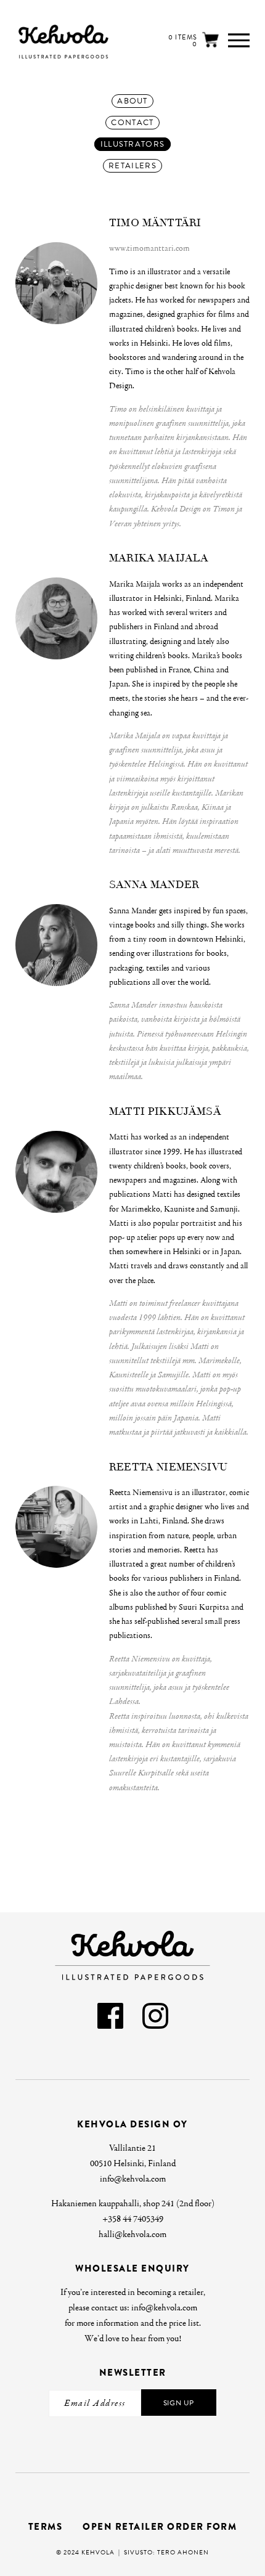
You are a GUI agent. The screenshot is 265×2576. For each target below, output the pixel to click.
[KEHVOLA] (46, 42)
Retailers (132, 166)
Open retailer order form (160, 2527)
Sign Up (179, 2403)
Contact (132, 123)
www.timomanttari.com (149, 248)
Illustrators (133, 144)
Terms (46, 2527)
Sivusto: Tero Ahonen (166, 2552)
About (132, 101)
